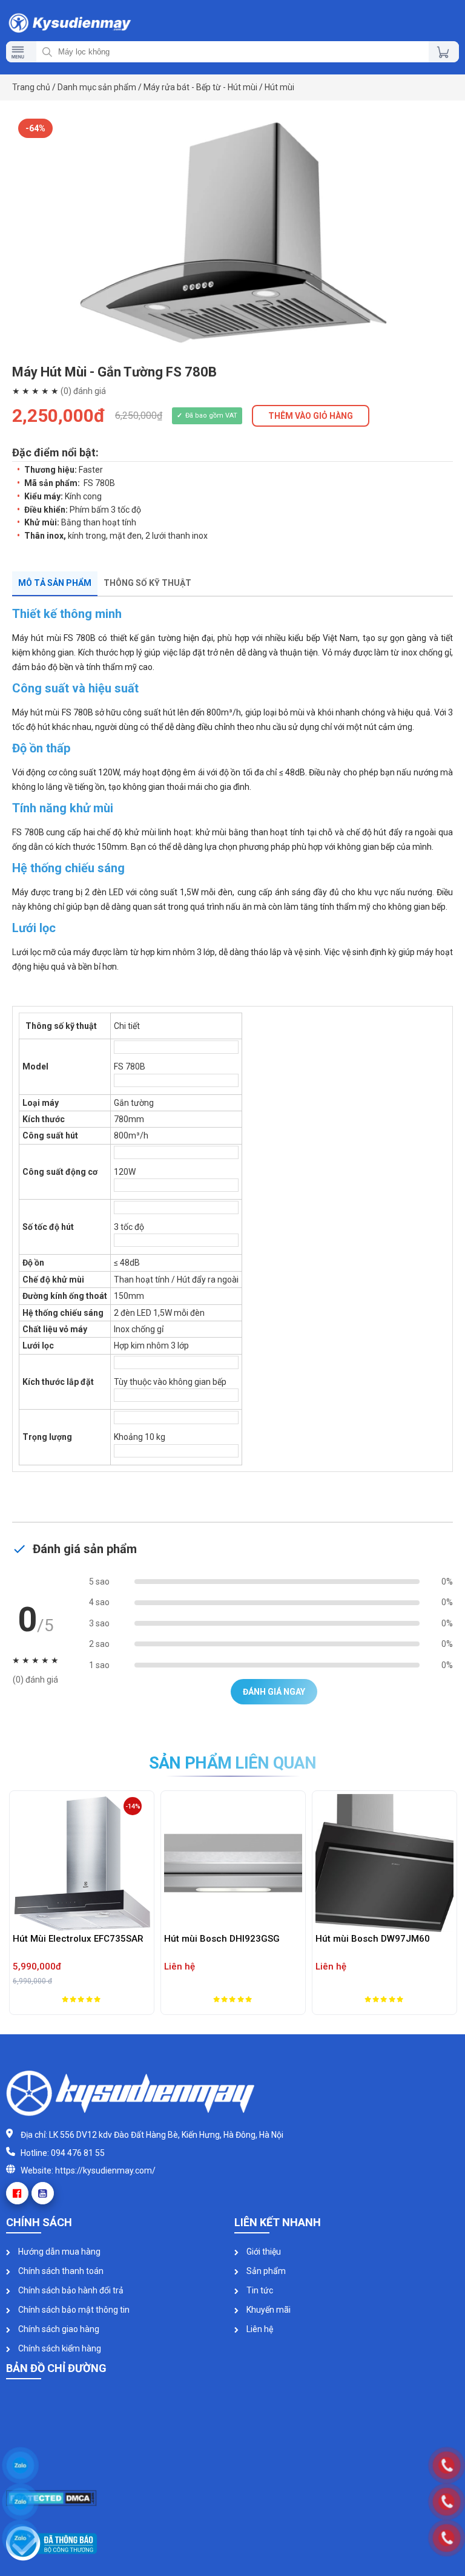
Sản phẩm (265, 2271)
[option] (232, 234)
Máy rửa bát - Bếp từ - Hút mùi (200, 87)
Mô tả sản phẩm (55, 583)
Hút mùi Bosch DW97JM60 (281, 1939)
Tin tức (259, 2290)
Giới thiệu (263, 2252)
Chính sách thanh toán (60, 2271)
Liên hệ (259, 2329)
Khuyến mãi (268, 2310)
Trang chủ (31, 87)
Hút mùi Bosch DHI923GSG (130, 1939)
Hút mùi (279, 87)
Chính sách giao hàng (58, 2329)
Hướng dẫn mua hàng (58, 2252)
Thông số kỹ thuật (147, 583)
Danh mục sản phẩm (97, 87)
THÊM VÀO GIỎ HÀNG (311, 416)
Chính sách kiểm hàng (59, 2348)
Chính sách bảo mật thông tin (73, 2310)
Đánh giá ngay (274, 1692)
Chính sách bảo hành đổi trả (70, 2290)
